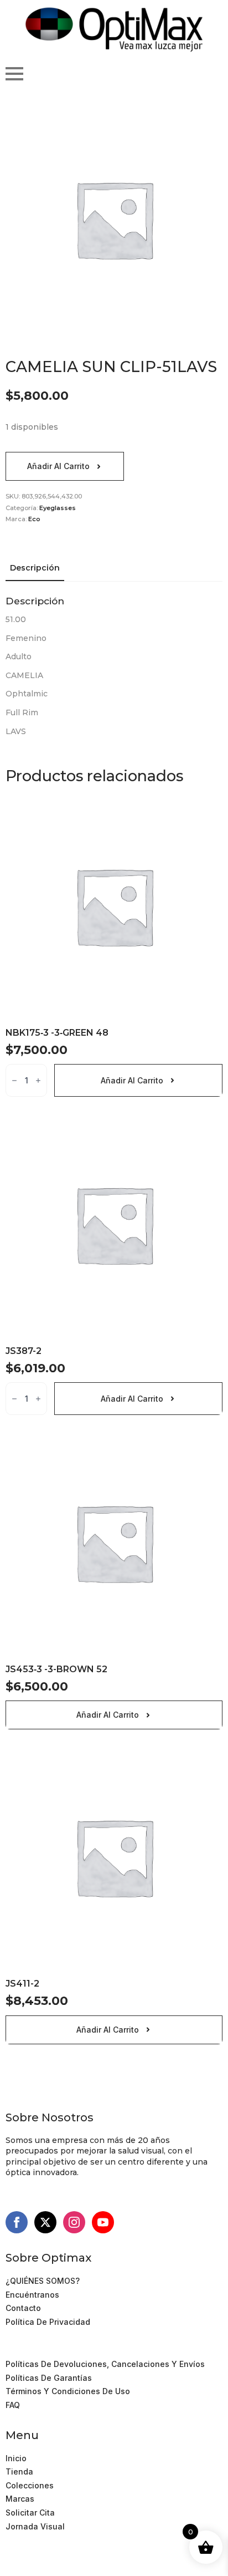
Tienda (19, 2471)
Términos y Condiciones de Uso (68, 2351)
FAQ (13, 2405)
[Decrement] (14, 1080)
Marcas (20, 2499)
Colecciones (30, 2485)
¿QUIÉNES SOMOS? (43, 2281)
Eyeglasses (58, 508)
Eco (34, 519)
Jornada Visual (35, 2526)
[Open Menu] (14, 74)
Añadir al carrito (58, 466)
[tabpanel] (114, 666)
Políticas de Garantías (49, 2378)
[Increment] (38, 1080)
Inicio (16, 2458)
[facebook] (17, 2222)
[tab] (35, 568)
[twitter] (45, 2222)
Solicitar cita (30, 2513)
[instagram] (74, 2222)
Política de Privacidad (48, 2322)
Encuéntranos (32, 2295)
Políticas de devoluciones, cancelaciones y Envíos (105, 2364)
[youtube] (103, 2222)
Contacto (23, 2308)
